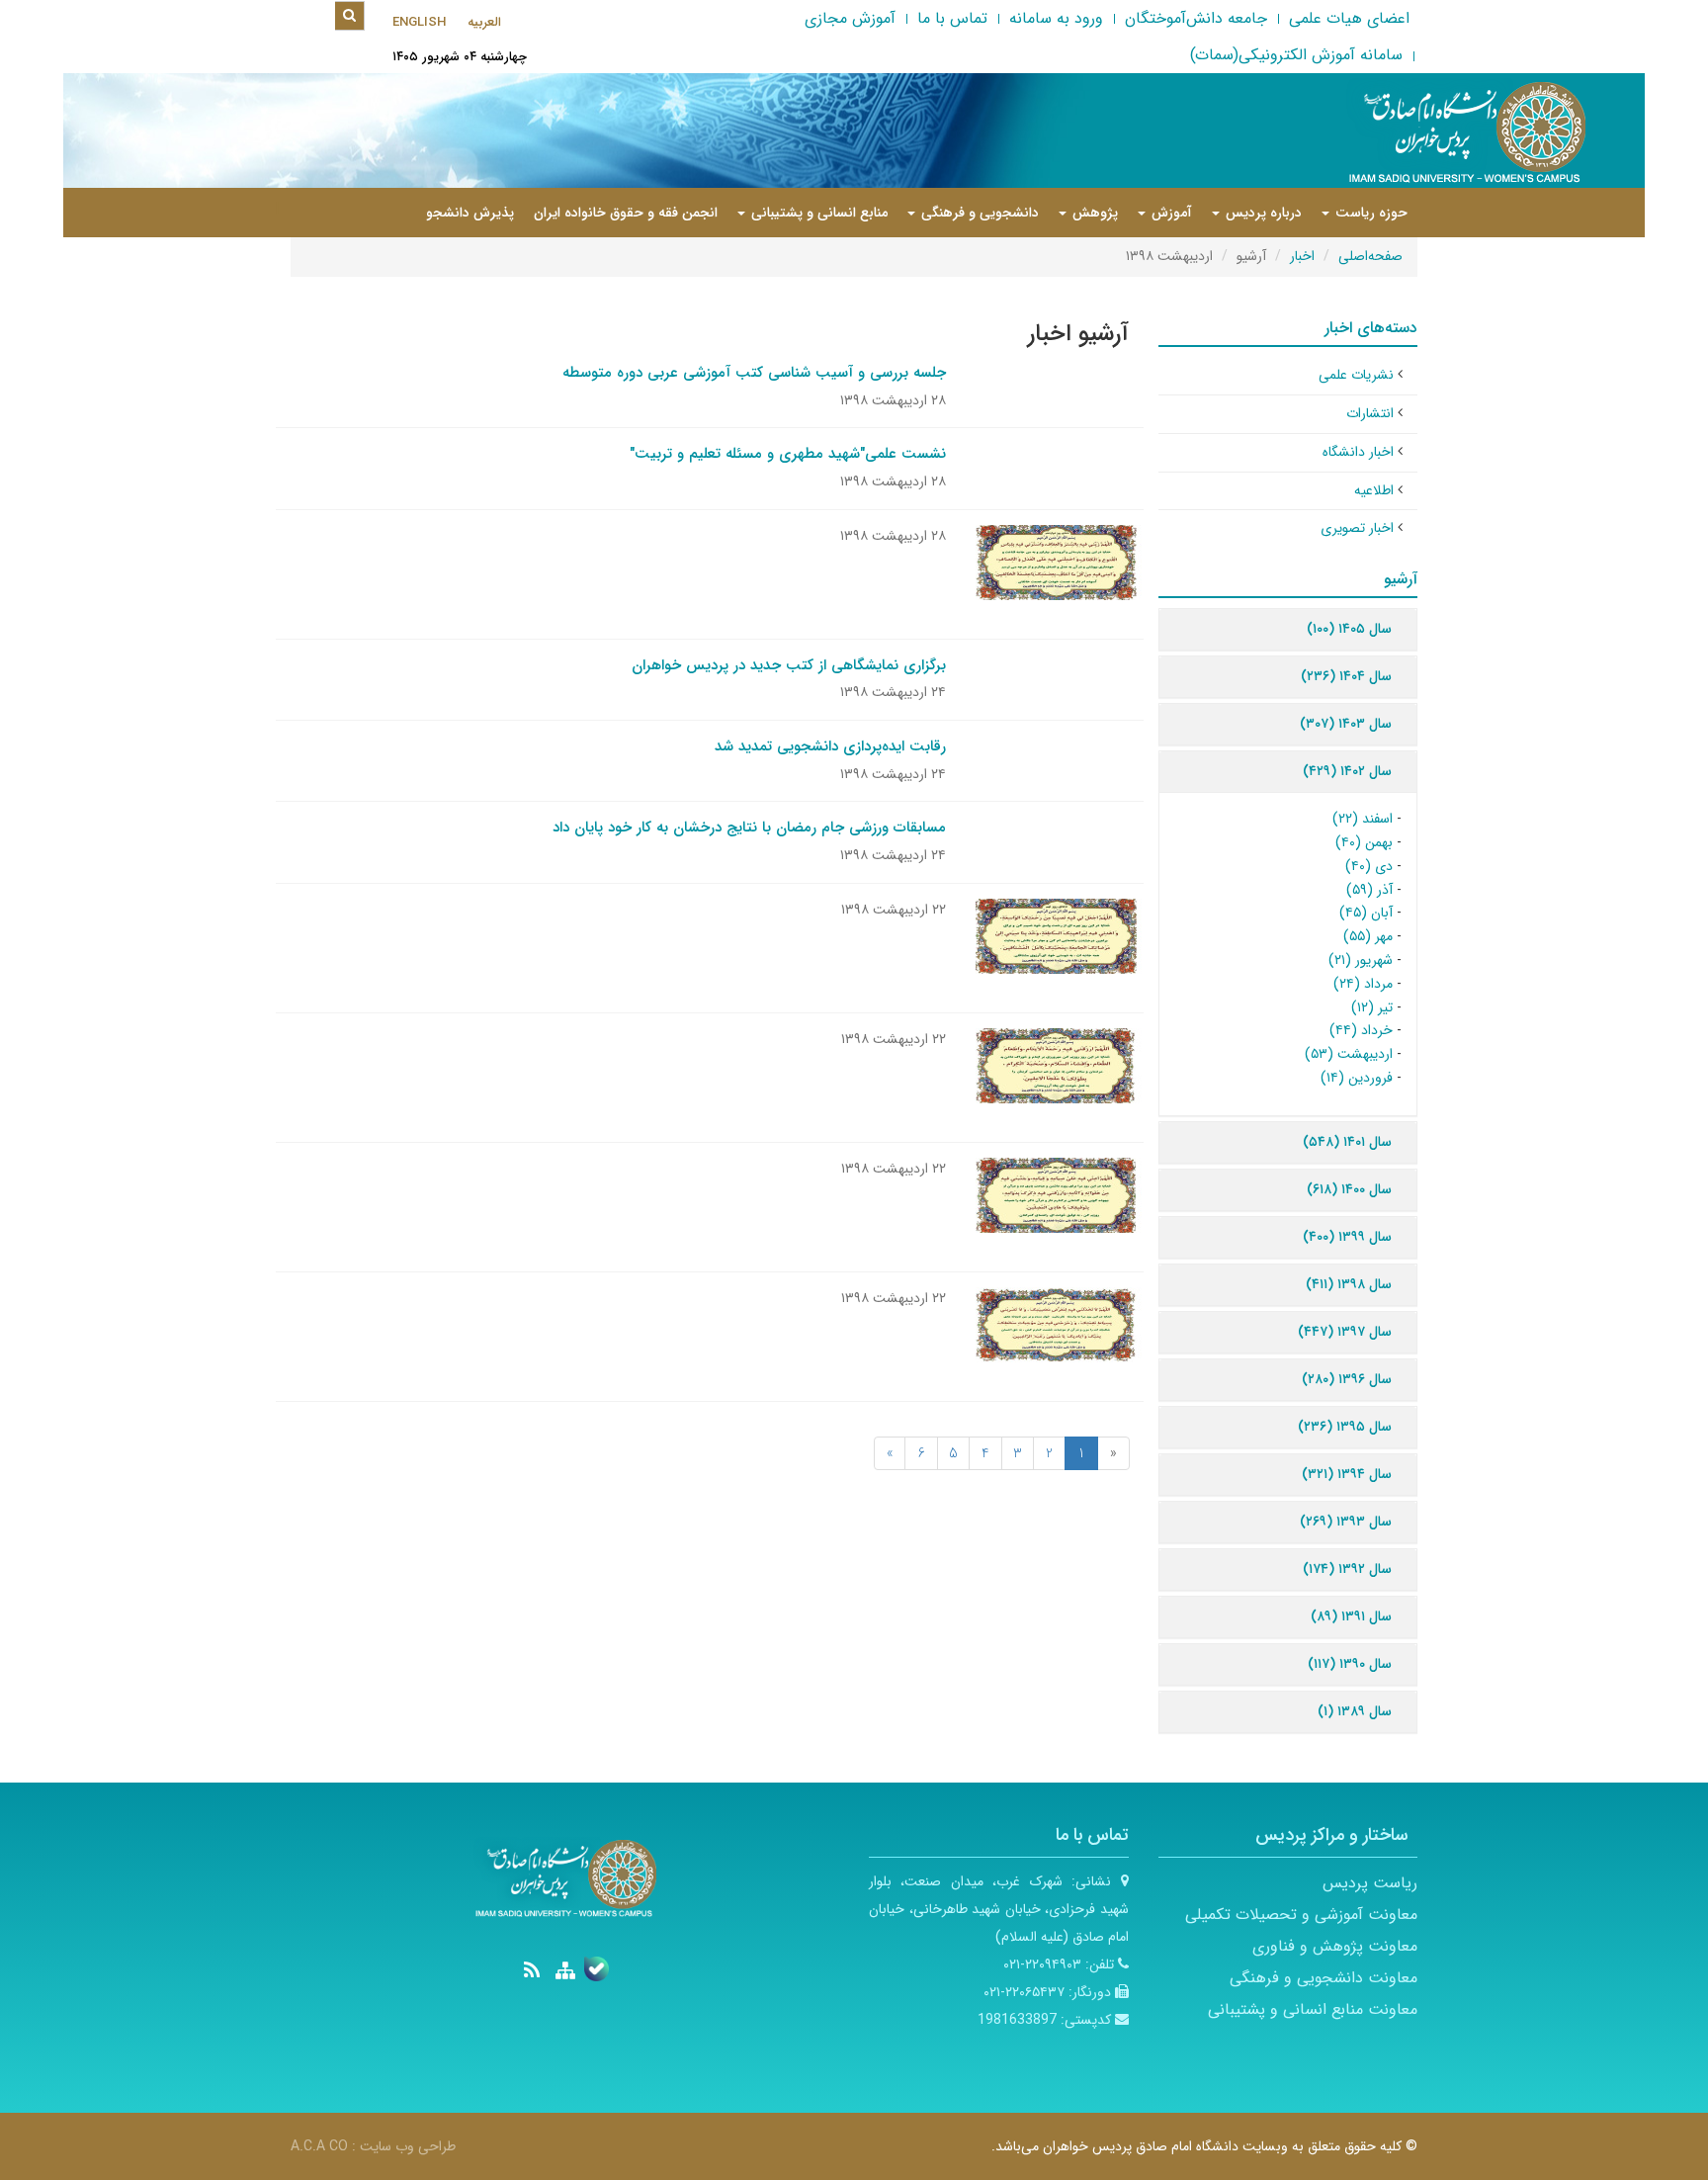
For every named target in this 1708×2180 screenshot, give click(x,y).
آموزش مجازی (850, 18)
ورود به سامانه (1056, 18)
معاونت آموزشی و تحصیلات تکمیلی (1301, 1915)
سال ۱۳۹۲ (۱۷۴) (1347, 1569)
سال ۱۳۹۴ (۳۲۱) (1347, 1474)
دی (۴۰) (1369, 866)
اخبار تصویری (1357, 528)
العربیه (484, 22)
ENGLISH (419, 22)
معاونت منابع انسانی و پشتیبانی (1313, 2009)
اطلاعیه (1374, 490)
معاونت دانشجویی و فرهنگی (1324, 1978)
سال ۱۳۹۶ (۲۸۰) (1347, 1379)
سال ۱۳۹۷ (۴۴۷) (1345, 1332)
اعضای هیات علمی (1349, 18)
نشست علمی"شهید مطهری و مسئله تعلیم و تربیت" (788, 454)
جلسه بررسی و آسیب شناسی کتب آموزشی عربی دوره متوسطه (754, 373)
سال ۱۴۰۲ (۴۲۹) (1347, 771)
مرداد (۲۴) (1363, 984)
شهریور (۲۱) (1361, 960)
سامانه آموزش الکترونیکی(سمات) (1296, 55)
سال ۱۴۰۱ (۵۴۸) (1347, 1142)
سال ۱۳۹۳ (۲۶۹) (1346, 1522)
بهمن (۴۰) (1364, 842)
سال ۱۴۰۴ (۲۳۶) (1346, 676)
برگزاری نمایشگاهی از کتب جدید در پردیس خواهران (789, 665)
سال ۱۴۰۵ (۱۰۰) (1349, 629)
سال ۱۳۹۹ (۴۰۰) (1347, 1237)
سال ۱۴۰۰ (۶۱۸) (1349, 1189)
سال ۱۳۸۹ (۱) (1355, 1711)
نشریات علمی (1356, 375)
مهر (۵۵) (1368, 936)
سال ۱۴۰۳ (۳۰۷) (1346, 724)
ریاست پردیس (1370, 1883)
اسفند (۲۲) (1363, 819)
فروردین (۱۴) (1357, 1078)
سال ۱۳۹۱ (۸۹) (1351, 1616)
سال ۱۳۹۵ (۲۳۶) (1345, 1427)
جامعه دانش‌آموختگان (1196, 18)
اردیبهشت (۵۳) (1349, 1054)
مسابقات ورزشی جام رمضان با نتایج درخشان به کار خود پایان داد (749, 828)
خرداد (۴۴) (1361, 1030)
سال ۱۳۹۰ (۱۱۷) (1350, 1664)
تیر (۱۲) (1372, 1007)
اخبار (1302, 256)
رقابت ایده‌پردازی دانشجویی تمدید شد (830, 746)
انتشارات (1370, 413)
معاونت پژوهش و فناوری (1335, 1946)
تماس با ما (952, 18)
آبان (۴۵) (1366, 913)
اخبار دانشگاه (1358, 452)
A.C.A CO (319, 2146)
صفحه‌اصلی (1370, 256)
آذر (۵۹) (1369, 890)
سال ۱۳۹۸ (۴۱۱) (1349, 1284)
